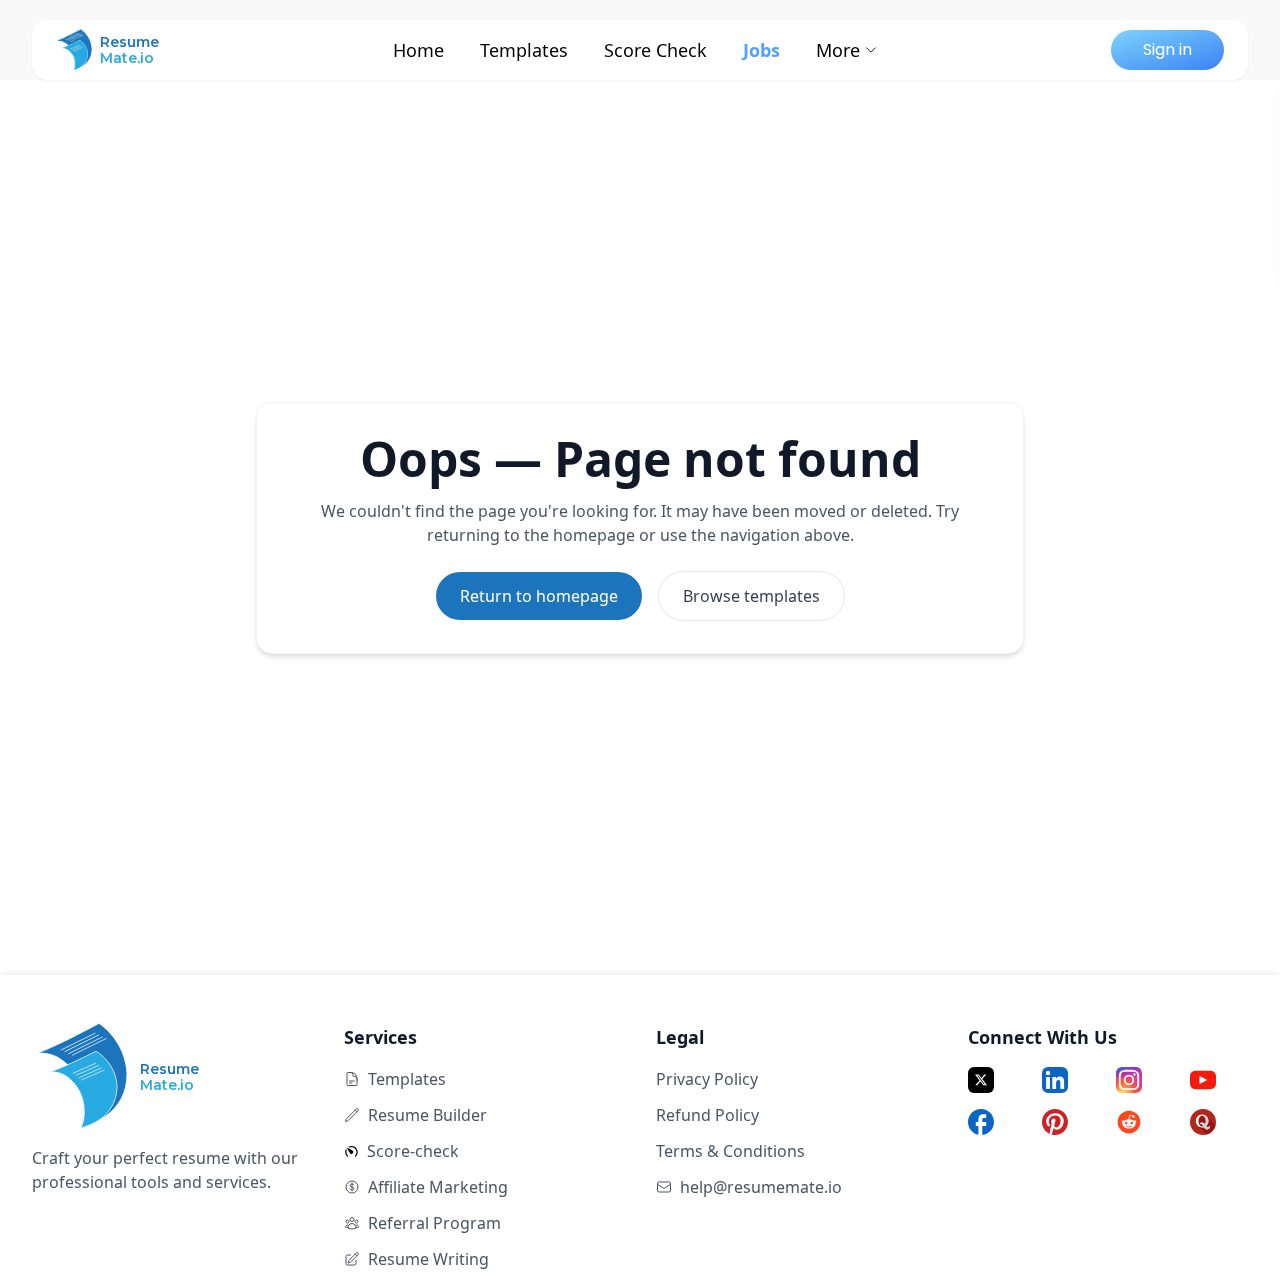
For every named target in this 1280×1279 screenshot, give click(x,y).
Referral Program (434, 1223)
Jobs (761, 50)
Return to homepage (539, 596)
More (838, 50)
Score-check (413, 1151)
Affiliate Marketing (438, 1187)
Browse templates (751, 596)
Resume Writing (428, 1259)
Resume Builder (427, 1115)
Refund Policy (707, 1115)
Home (418, 50)
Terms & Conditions (730, 1151)
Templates (524, 50)
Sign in (1167, 49)
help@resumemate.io (761, 1187)
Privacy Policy (707, 1079)
